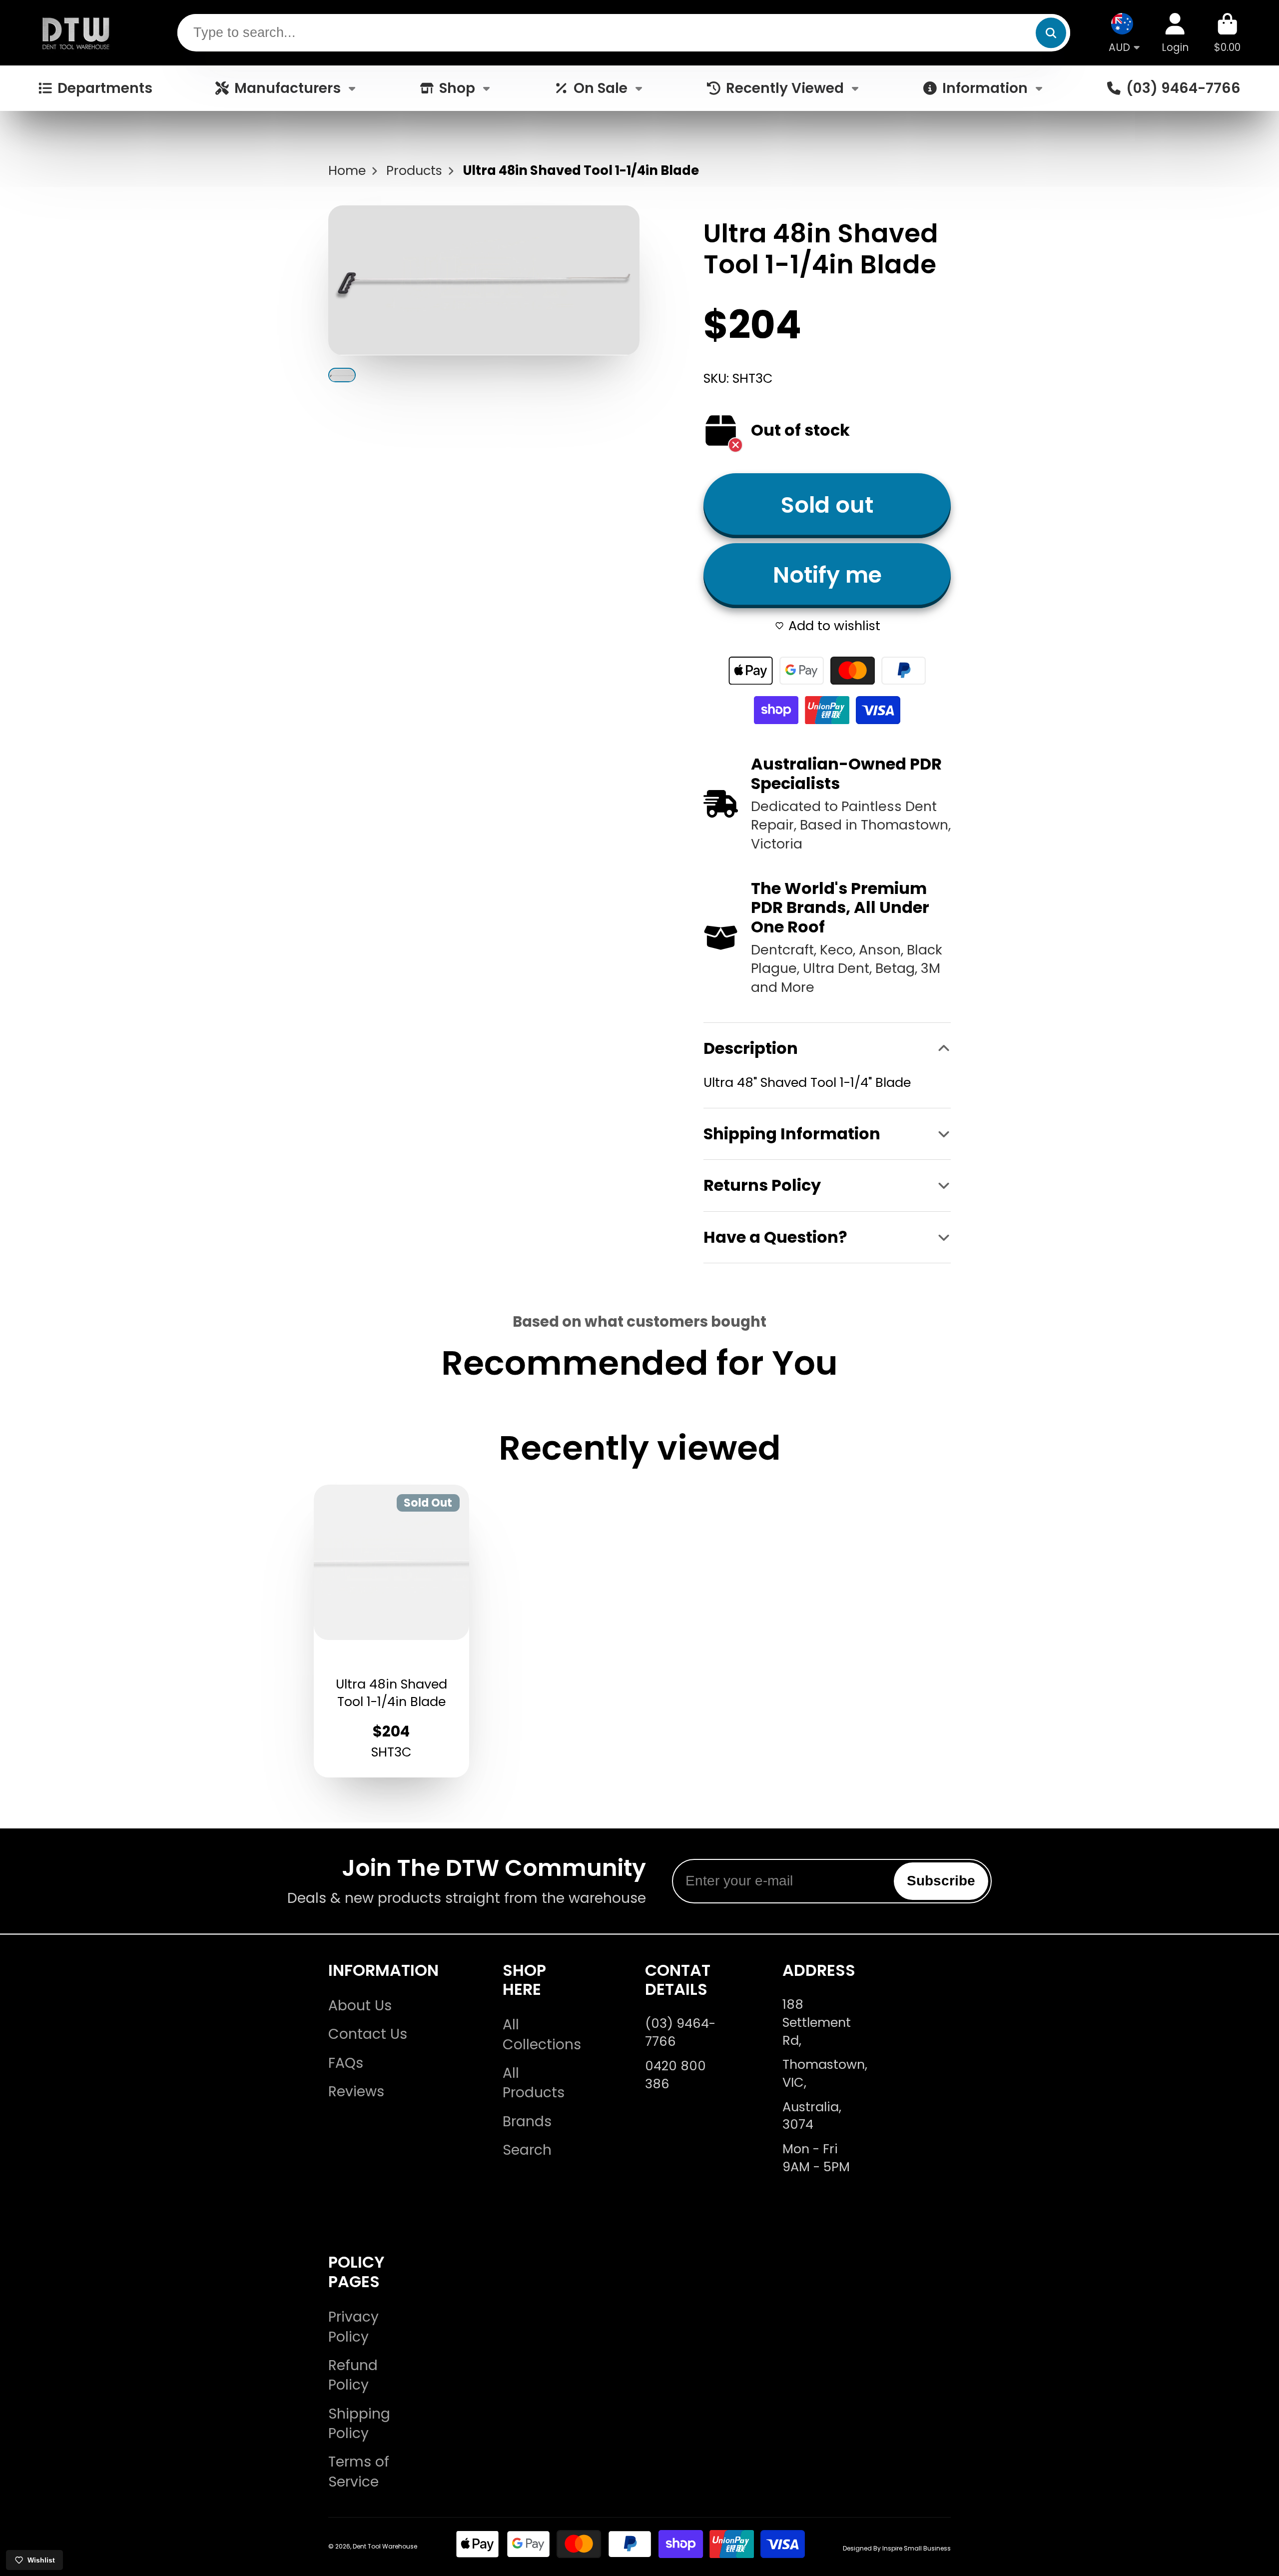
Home (347, 171)
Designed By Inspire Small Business (897, 2548)
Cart (1227, 33)
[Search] (1051, 33)
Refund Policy (353, 2375)
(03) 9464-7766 (1183, 88)
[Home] (76, 33)
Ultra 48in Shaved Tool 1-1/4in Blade (392, 1631)
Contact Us (368, 2034)
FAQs (346, 2063)
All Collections (542, 2034)
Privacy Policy (353, 2327)
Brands (527, 2122)
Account (1175, 33)
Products (414, 171)
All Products (534, 2083)
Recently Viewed (785, 88)
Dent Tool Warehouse (385, 2546)
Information (985, 88)
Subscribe (941, 1881)
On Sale (601, 88)
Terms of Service (359, 2472)
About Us (360, 2006)
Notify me (827, 575)
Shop (457, 88)
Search (527, 2150)
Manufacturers (288, 88)
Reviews (356, 2092)
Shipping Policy (359, 2424)
